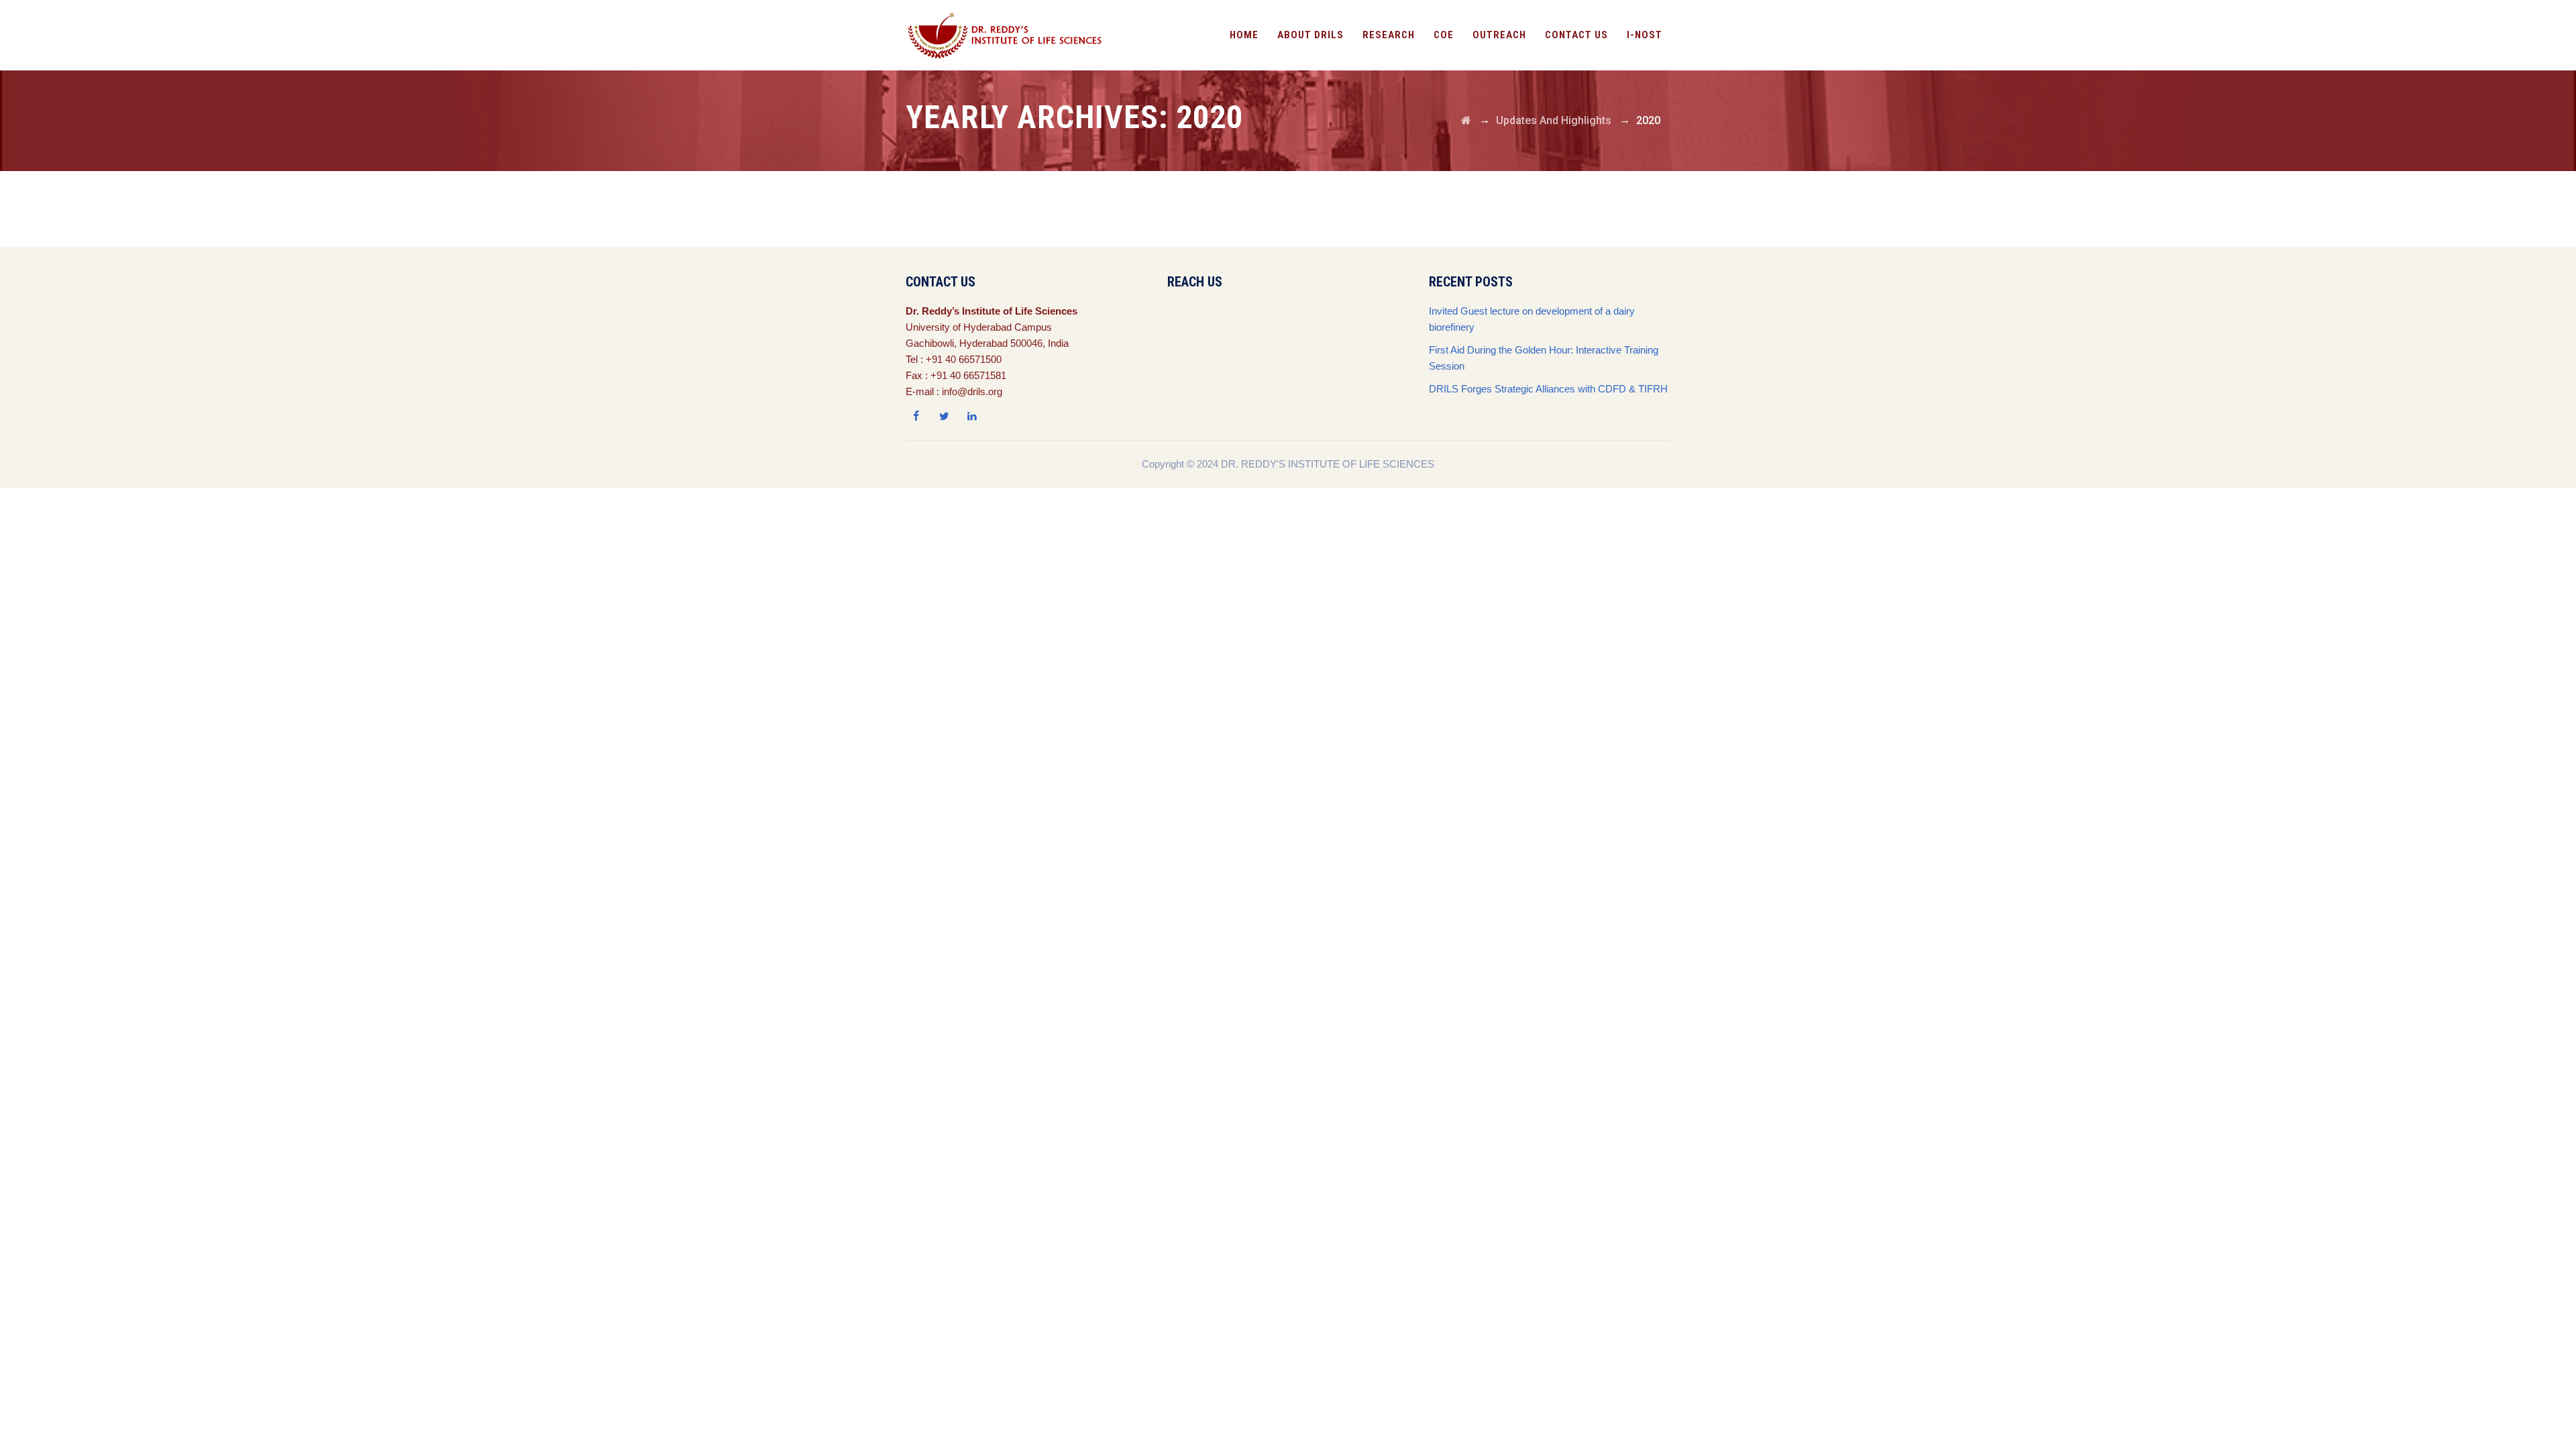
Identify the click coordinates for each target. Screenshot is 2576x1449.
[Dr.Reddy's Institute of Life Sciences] (1007, 35)
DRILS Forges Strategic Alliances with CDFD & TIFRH (1548, 389)
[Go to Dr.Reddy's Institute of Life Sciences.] (1466, 120)
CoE (1444, 35)
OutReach (1499, 35)
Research (1389, 35)
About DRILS (1310, 35)
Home (1244, 35)
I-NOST (1645, 35)
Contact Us (1576, 35)
